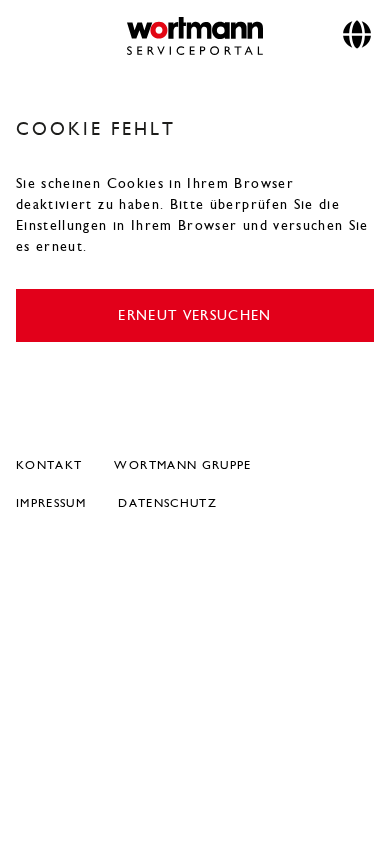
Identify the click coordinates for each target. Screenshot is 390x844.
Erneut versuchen (195, 315)
